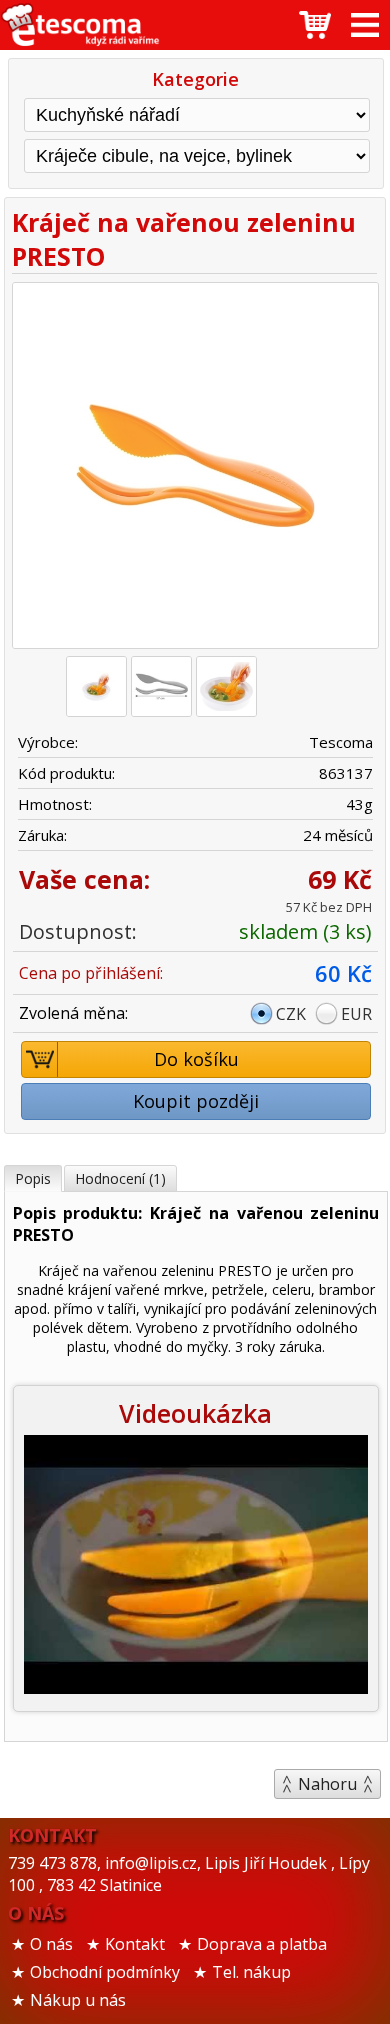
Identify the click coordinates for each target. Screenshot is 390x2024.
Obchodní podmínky (105, 1972)
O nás (51, 1944)
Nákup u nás (78, 2000)
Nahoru (327, 1784)
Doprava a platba (262, 1944)
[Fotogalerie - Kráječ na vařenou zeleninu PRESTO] (96, 686)
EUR (356, 1014)
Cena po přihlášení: (91, 973)
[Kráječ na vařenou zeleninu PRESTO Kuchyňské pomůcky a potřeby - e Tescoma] (80, 25)
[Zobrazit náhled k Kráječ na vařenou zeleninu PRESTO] (194, 468)
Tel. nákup (251, 1972)
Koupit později (196, 1101)
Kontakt (135, 1944)
